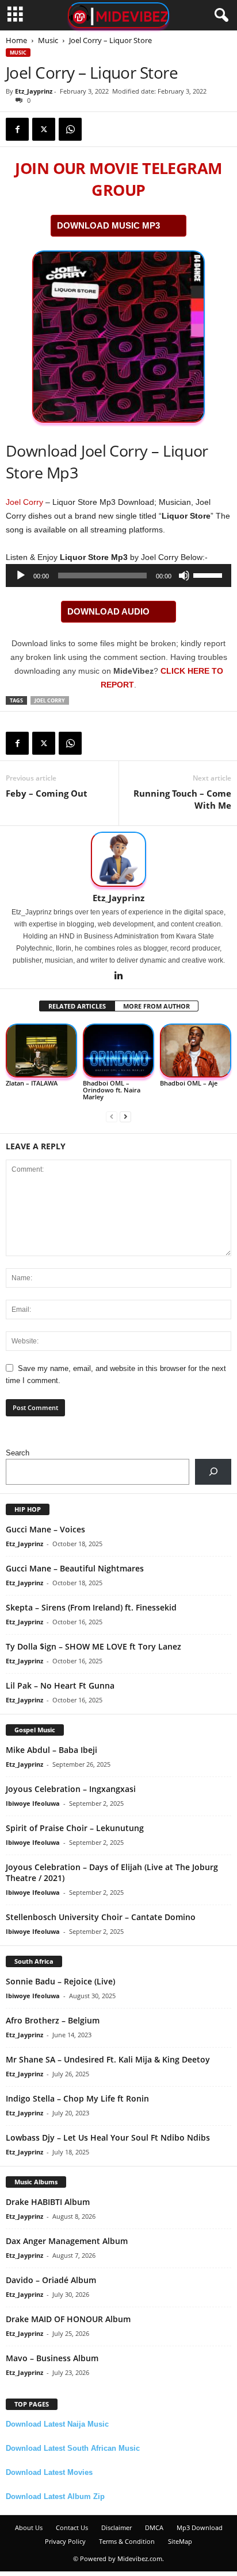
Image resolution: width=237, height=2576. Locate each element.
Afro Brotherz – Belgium (53, 2020)
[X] (44, 129)
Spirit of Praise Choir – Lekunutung (75, 1828)
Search (18, 1453)
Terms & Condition (127, 2541)
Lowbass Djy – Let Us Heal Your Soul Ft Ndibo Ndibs (108, 2137)
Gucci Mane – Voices (45, 1529)
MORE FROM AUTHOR (156, 1006)
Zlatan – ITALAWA (32, 1083)
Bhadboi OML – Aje (189, 1083)
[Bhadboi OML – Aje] (196, 1051)
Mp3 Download (200, 2527)
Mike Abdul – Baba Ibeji (51, 1750)
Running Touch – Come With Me (182, 799)
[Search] (213, 1472)
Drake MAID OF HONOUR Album (68, 2319)
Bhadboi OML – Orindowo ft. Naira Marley (112, 1090)
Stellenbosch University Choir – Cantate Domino (101, 1917)
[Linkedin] (118, 976)
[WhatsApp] (70, 129)
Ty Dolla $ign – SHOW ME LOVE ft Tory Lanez (93, 1646)
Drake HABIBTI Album (48, 2202)
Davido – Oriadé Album (51, 2280)
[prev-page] (112, 1116)
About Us (29, 2527)
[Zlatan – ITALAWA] (41, 1051)
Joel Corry (24, 502)
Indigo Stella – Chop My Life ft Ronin (77, 2098)
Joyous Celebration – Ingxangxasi (71, 1789)
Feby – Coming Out (47, 793)
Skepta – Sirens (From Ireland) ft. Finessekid (91, 1607)
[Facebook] (17, 129)
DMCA (154, 2527)
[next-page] (125, 1116)
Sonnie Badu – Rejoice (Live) (60, 1981)
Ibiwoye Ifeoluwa (33, 1803)
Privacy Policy (65, 2541)
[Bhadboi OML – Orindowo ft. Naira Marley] (118, 1051)
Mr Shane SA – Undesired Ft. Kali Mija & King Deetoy (108, 2059)
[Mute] (184, 576)
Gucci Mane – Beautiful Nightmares (75, 1568)
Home (16, 40)
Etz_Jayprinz (34, 91)
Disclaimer (116, 2527)
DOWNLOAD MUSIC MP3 (108, 225)
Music (48, 40)
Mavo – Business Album (52, 2358)
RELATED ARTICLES (77, 1006)
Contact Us (72, 2527)
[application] (118, 576)
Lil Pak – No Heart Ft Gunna (60, 1685)
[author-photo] (118, 859)
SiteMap (180, 2541)
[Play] (21, 576)
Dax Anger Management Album (67, 2241)
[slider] (209, 574)
